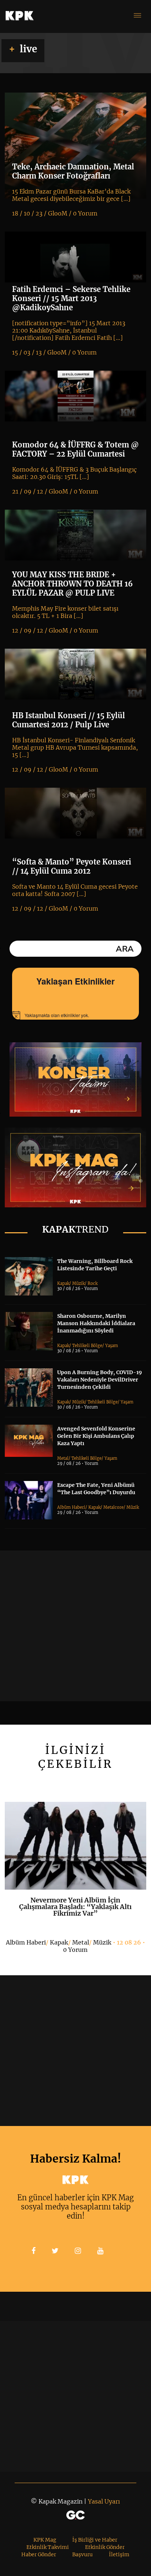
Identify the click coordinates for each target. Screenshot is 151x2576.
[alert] (75, 1015)
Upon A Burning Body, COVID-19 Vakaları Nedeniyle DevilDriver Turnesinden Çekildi (100, 1380)
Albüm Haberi (71, 1507)
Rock (93, 1283)
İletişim (119, 2554)
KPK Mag (45, 2540)
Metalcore (113, 1507)
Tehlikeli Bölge (87, 1346)
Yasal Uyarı (104, 2501)
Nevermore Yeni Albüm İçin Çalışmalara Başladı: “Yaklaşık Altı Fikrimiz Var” (75, 1907)
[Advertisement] (75, 1626)
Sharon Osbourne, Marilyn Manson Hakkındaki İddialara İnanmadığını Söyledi (96, 1323)
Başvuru (82, 2554)
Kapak (63, 1283)
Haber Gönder (39, 2554)
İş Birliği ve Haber (95, 2540)
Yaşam (112, 1346)
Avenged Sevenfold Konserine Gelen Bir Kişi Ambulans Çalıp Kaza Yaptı (96, 1436)
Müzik (78, 1283)
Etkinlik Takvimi (48, 2547)
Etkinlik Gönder (105, 2547)
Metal (63, 1458)
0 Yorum (75, 1950)
